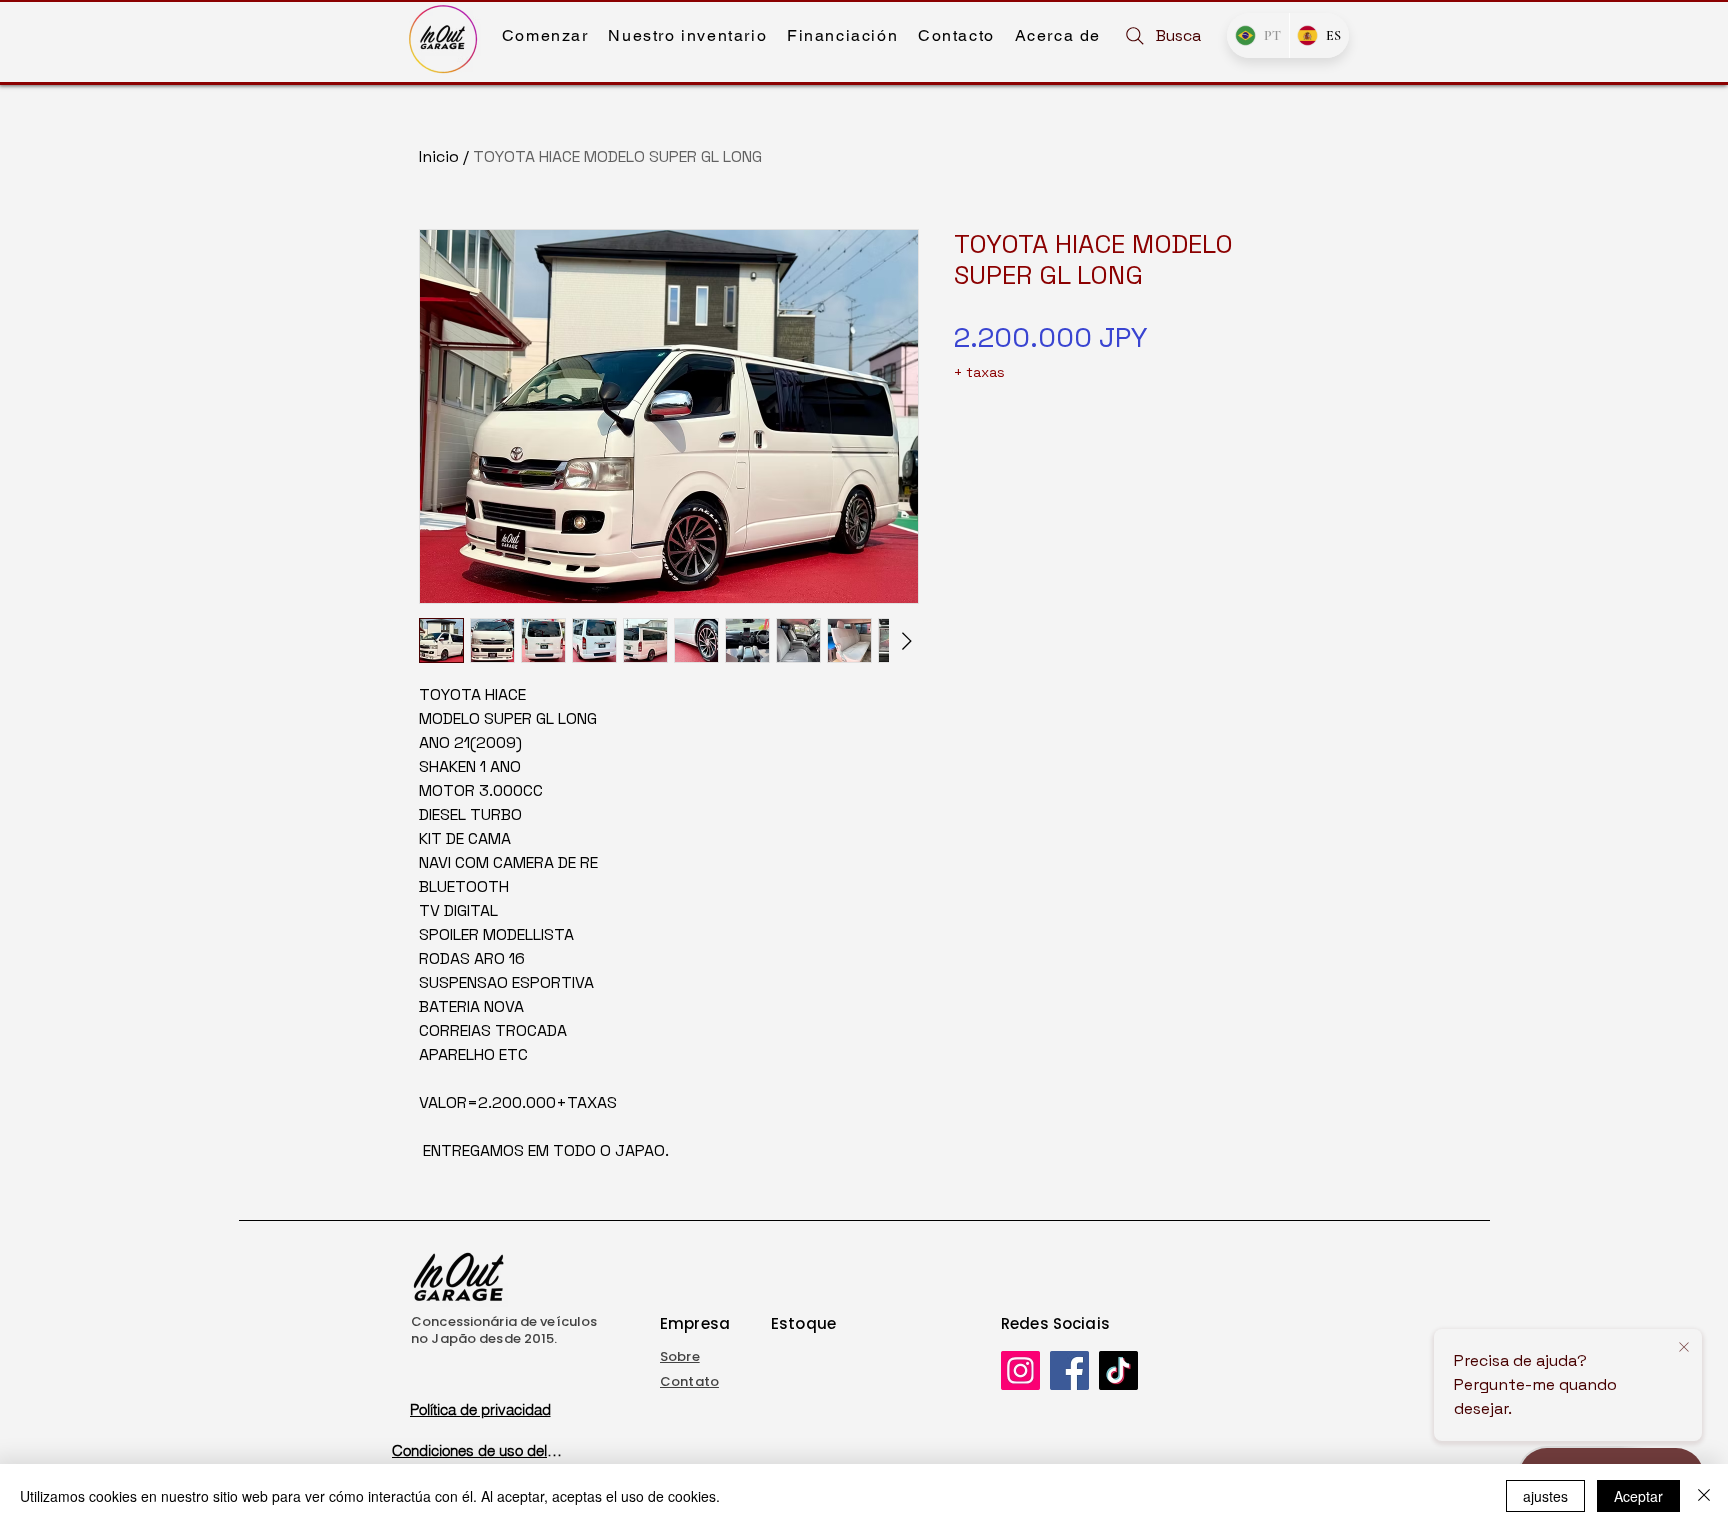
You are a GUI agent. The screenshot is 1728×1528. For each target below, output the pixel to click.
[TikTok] (1118, 1370)
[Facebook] (1069, 1370)
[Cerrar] (1704, 1496)
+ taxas (979, 372)
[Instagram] (1020, 1370)
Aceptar (1638, 1496)
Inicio (439, 156)
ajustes (1545, 1496)
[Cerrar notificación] (1684, 1348)
